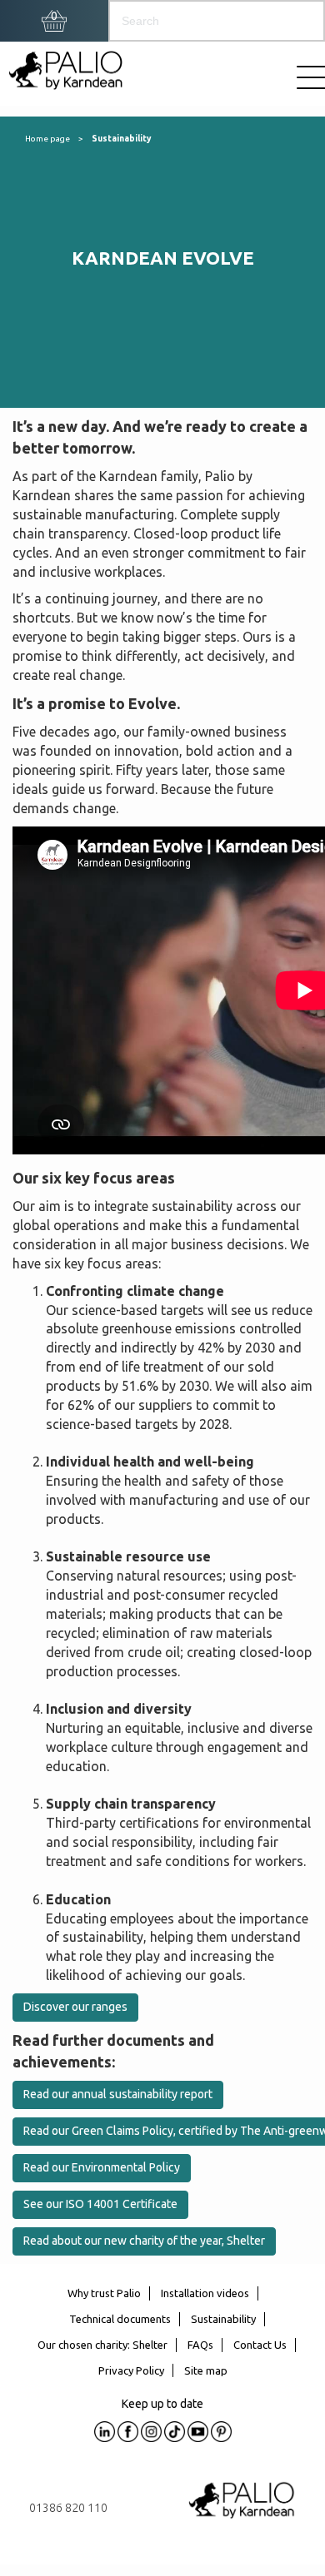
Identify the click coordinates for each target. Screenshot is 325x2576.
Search (296, 21)
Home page (47, 139)
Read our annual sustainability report (118, 2094)
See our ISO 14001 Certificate (100, 2204)
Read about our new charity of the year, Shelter (144, 2241)
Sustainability (121, 139)
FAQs (200, 2345)
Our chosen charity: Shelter (102, 2345)
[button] (54, 17)
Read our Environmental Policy (102, 2167)
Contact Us (260, 2345)
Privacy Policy (131, 2370)
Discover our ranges (75, 2007)
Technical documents (120, 2319)
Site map (206, 2370)
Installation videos (205, 2293)
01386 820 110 (68, 2508)
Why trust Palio (104, 2293)
